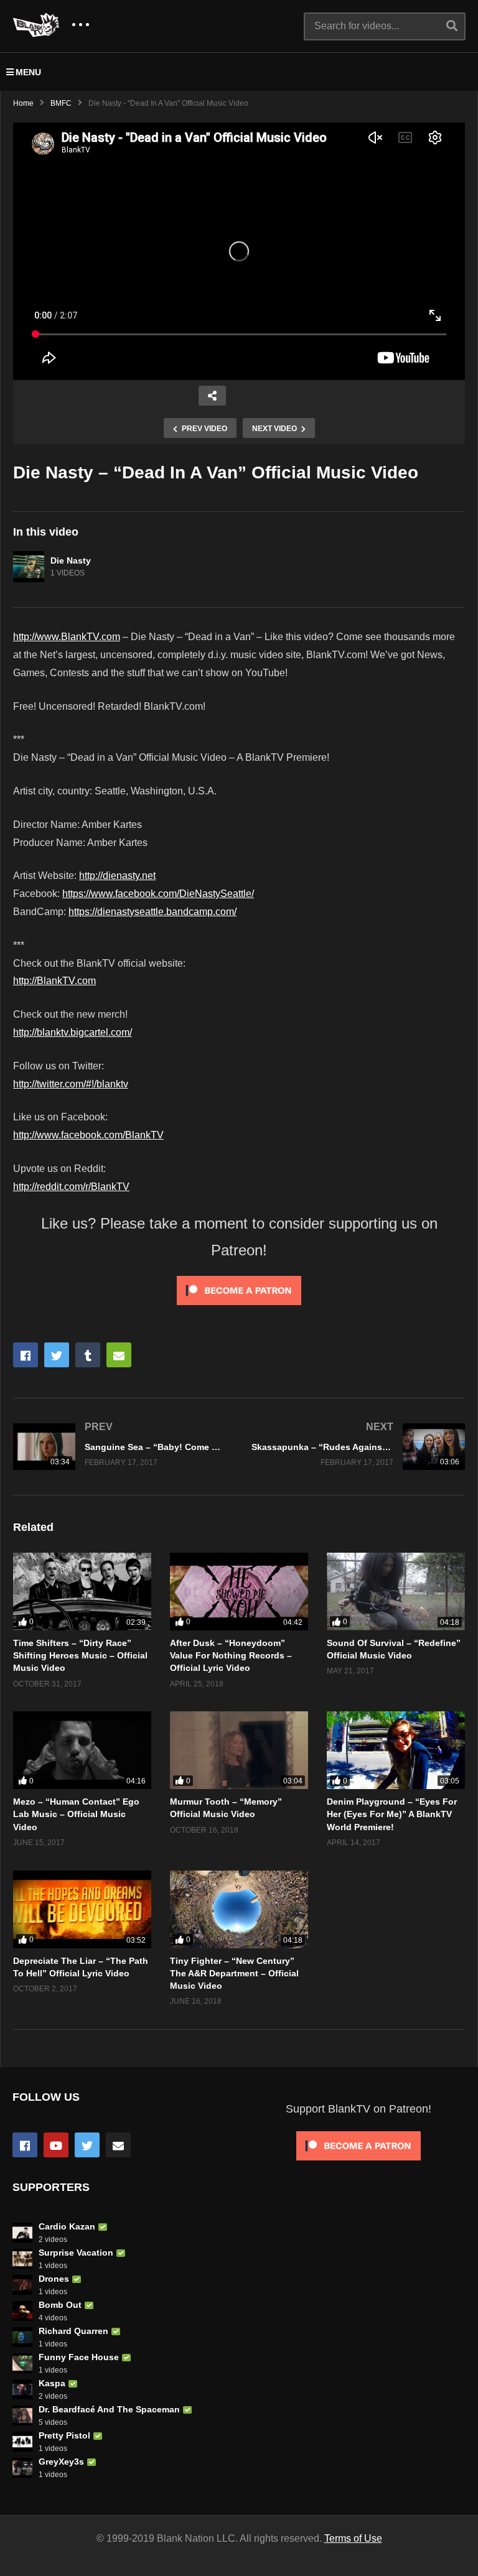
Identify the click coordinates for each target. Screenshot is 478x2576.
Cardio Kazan (67, 2226)
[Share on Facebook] (26, 1355)
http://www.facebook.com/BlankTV (88, 1135)
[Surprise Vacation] (22, 2259)
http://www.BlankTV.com (67, 637)
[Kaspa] (22, 2389)
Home (23, 103)
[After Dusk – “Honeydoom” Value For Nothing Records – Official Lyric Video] (239, 1592)
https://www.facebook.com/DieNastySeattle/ (158, 894)
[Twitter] (87, 2145)
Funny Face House (79, 2357)
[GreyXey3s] (22, 2468)
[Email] (118, 2145)
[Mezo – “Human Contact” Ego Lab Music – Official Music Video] (82, 1750)
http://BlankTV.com (54, 981)
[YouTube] (56, 2145)
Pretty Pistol (64, 2435)
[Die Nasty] (29, 567)
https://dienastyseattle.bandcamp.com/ (152, 912)
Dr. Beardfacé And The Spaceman (109, 2409)
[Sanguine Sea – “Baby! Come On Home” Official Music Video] (120, 1447)
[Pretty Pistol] (22, 2442)
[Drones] (22, 2285)
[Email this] (119, 1355)
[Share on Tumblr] (88, 1355)
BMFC (61, 103)
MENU (28, 72)
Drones (54, 2279)
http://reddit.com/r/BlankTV (71, 1187)
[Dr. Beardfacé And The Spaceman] (22, 2416)
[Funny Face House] (22, 2363)
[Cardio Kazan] (22, 2233)
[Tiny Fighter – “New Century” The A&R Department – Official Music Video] (239, 1909)
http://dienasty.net (117, 876)
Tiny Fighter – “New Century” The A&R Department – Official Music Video (234, 1974)
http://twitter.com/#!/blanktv (71, 1084)
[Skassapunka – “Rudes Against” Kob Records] (358, 1447)
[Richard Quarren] (22, 2337)
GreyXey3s (61, 2462)
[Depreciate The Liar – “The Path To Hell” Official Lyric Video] (82, 1909)
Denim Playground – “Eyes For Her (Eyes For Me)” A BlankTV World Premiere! (392, 1814)
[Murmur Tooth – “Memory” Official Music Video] (239, 1750)
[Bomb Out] (22, 2311)
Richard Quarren (73, 2331)
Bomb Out (60, 2305)
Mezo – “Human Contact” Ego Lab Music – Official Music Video (76, 1814)
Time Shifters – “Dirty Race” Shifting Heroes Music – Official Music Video (80, 1656)
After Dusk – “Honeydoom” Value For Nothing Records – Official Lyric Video (231, 1656)
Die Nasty (71, 560)
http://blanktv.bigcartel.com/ (73, 1032)
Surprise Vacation (76, 2253)
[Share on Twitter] (57, 1355)
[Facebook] (25, 2145)
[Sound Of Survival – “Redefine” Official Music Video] (396, 1592)
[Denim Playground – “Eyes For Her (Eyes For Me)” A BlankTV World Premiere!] (396, 1750)
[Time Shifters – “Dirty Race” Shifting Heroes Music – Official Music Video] (82, 1592)
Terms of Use (353, 2538)
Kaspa (52, 2383)
